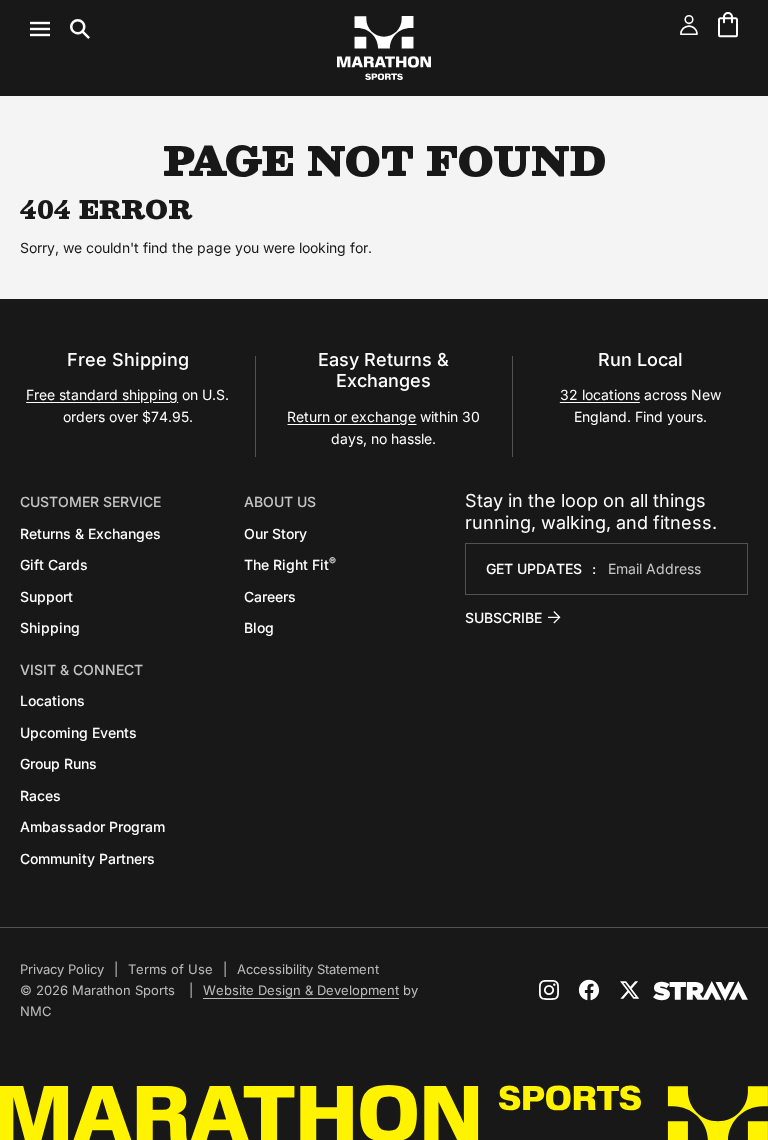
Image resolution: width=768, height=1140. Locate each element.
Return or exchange (351, 416)
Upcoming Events (78, 732)
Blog (259, 627)
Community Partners (87, 858)
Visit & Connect (81, 669)
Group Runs (58, 763)
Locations (52, 700)
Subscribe (503, 617)
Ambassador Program (92, 826)
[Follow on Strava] (700, 991)
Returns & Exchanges (90, 533)
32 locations (600, 394)
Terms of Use (170, 969)
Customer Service (90, 501)
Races (40, 795)
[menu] (60, 29)
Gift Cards (54, 564)
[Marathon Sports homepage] (384, 48)
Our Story (275, 533)
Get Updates (534, 568)
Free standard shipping (102, 394)
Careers (270, 596)
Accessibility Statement (308, 969)
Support (46, 596)
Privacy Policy (62, 969)
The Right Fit (290, 564)
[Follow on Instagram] (549, 990)
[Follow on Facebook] (589, 990)
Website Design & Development (301, 990)
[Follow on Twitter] (629, 990)
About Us (280, 501)
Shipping (50, 627)
